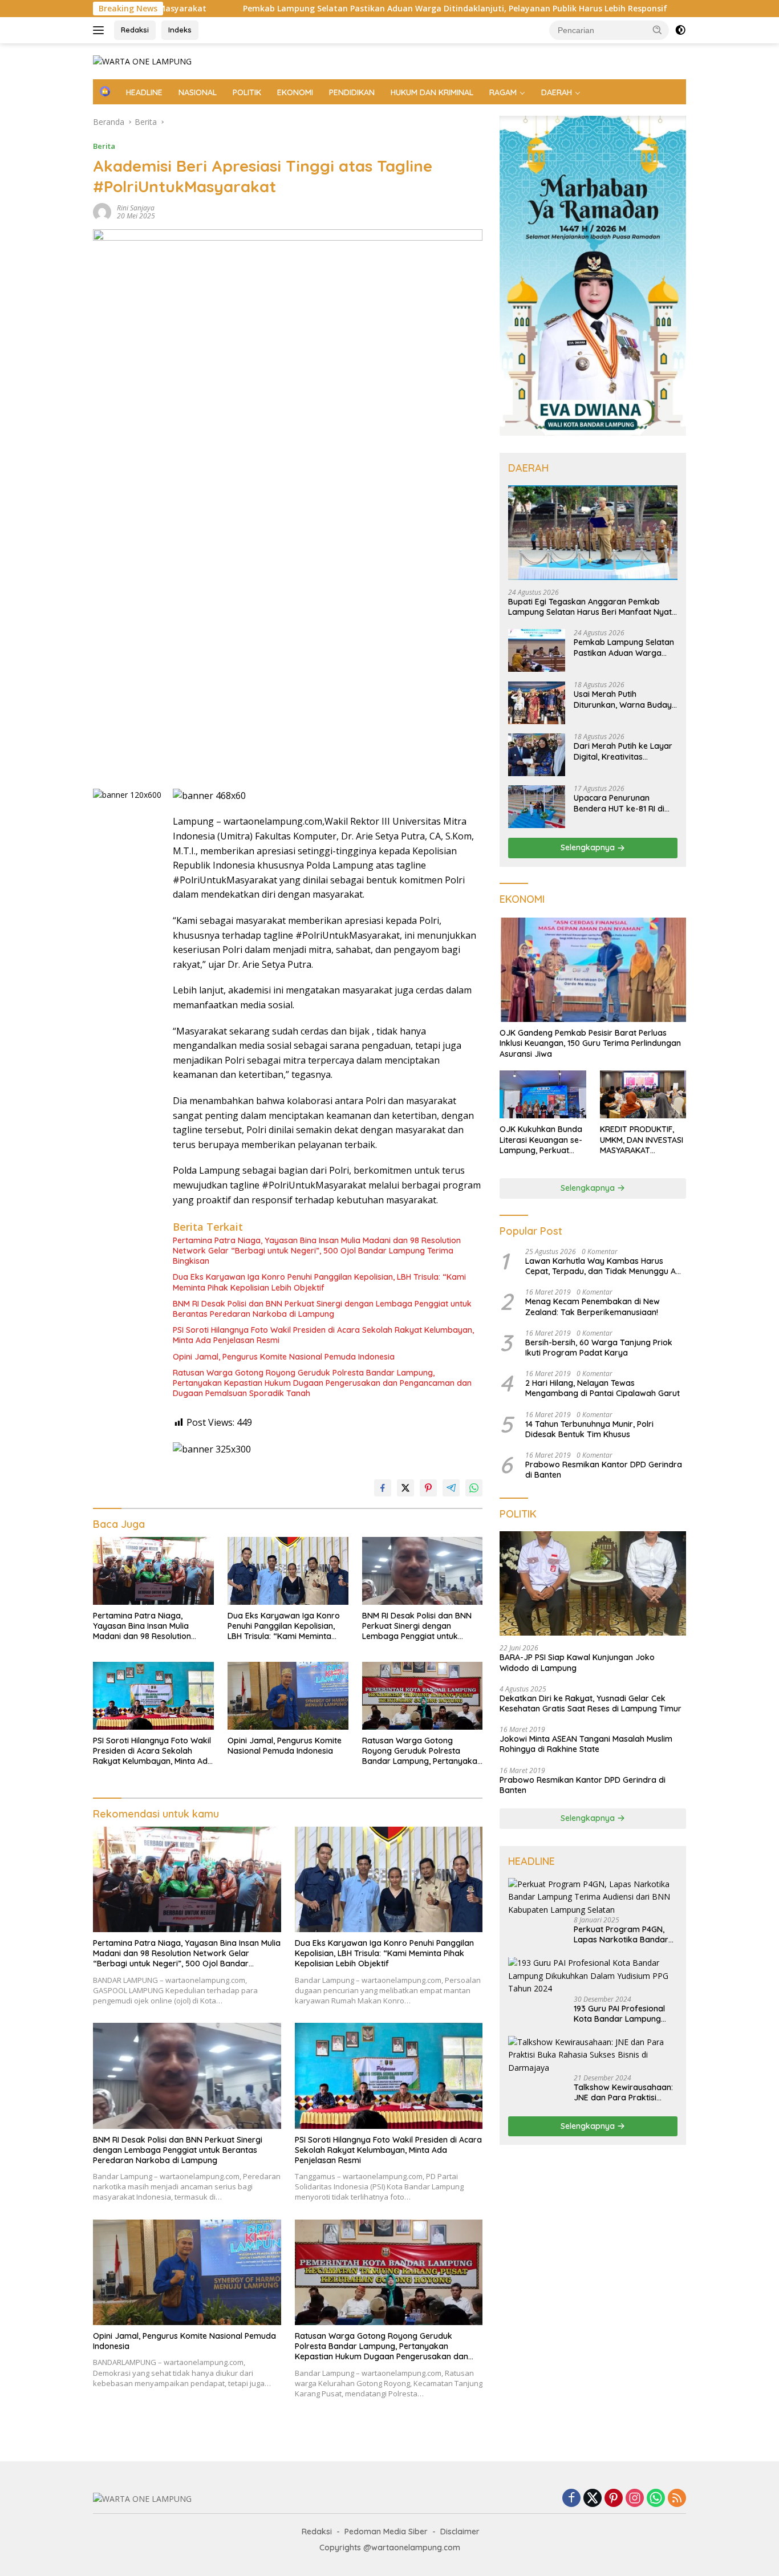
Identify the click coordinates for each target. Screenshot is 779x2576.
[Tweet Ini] (405, 1488)
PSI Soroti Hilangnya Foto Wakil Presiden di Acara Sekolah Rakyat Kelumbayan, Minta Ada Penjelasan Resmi (323, 1335)
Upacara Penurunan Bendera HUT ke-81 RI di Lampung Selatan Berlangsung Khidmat (619, 804)
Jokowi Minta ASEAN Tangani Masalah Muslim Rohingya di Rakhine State (586, 1744)
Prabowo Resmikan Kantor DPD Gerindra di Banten (604, 1470)
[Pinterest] (614, 2499)
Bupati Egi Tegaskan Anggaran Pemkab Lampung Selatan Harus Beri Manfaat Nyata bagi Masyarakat (593, 607)
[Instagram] (635, 2499)
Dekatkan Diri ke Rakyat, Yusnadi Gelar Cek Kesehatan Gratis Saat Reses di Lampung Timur (591, 1703)
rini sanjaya (136, 208)
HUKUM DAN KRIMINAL (432, 92)
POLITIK (247, 92)
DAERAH (557, 92)
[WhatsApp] (656, 2499)
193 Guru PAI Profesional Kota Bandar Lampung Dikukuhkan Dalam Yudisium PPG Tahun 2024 (622, 2014)
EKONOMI (295, 92)
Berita (104, 146)
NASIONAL (198, 92)
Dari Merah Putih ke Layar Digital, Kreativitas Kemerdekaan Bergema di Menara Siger (624, 752)
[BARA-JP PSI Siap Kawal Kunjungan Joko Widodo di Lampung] (593, 1584)
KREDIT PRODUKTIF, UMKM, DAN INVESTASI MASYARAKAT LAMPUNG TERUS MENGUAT (642, 1140)
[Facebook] (571, 2499)
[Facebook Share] (383, 1488)
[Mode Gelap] (680, 30)
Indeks (180, 30)
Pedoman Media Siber (386, 2532)
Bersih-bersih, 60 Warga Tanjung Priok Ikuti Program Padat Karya (599, 1348)
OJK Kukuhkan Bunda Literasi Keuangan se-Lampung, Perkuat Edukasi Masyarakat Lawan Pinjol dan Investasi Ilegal (541, 1140)
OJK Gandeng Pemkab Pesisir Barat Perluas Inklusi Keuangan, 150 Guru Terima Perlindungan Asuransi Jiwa (590, 1043)
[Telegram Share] (451, 1488)
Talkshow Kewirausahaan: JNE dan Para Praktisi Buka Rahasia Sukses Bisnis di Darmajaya (623, 2092)
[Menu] (101, 30)
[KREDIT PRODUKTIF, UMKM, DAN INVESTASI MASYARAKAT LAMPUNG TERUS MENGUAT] (643, 1095)
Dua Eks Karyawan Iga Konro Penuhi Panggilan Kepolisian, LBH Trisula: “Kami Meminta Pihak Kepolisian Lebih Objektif (319, 1282)
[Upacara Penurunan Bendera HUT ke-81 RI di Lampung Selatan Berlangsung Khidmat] (537, 807)
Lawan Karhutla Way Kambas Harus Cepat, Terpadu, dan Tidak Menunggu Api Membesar (604, 1266)
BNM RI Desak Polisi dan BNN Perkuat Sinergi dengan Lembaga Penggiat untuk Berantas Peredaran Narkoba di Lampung (322, 1309)
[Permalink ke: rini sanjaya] (102, 211)
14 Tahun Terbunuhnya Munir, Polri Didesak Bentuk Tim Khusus (589, 1429)
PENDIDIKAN (352, 92)
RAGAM (503, 92)
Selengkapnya (589, 848)
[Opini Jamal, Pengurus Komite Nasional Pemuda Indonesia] (288, 1696)
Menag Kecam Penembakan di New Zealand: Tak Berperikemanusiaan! (593, 1307)
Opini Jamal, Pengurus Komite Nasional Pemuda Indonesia (284, 1357)
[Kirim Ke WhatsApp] (474, 1488)
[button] (658, 30)
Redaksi (135, 30)
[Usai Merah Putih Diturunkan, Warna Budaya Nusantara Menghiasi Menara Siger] (537, 703)
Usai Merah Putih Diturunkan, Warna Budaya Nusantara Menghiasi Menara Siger (625, 700)
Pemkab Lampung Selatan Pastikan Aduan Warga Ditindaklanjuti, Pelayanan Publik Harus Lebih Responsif (341, 9)
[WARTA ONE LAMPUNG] (142, 61)
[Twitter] (593, 2499)
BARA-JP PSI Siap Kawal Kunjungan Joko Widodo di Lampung (577, 1663)
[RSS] (677, 2499)
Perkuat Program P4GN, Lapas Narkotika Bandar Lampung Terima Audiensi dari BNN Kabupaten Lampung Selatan (623, 1934)
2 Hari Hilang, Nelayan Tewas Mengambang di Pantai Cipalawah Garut (602, 1388)
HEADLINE (144, 92)
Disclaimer (460, 2532)
